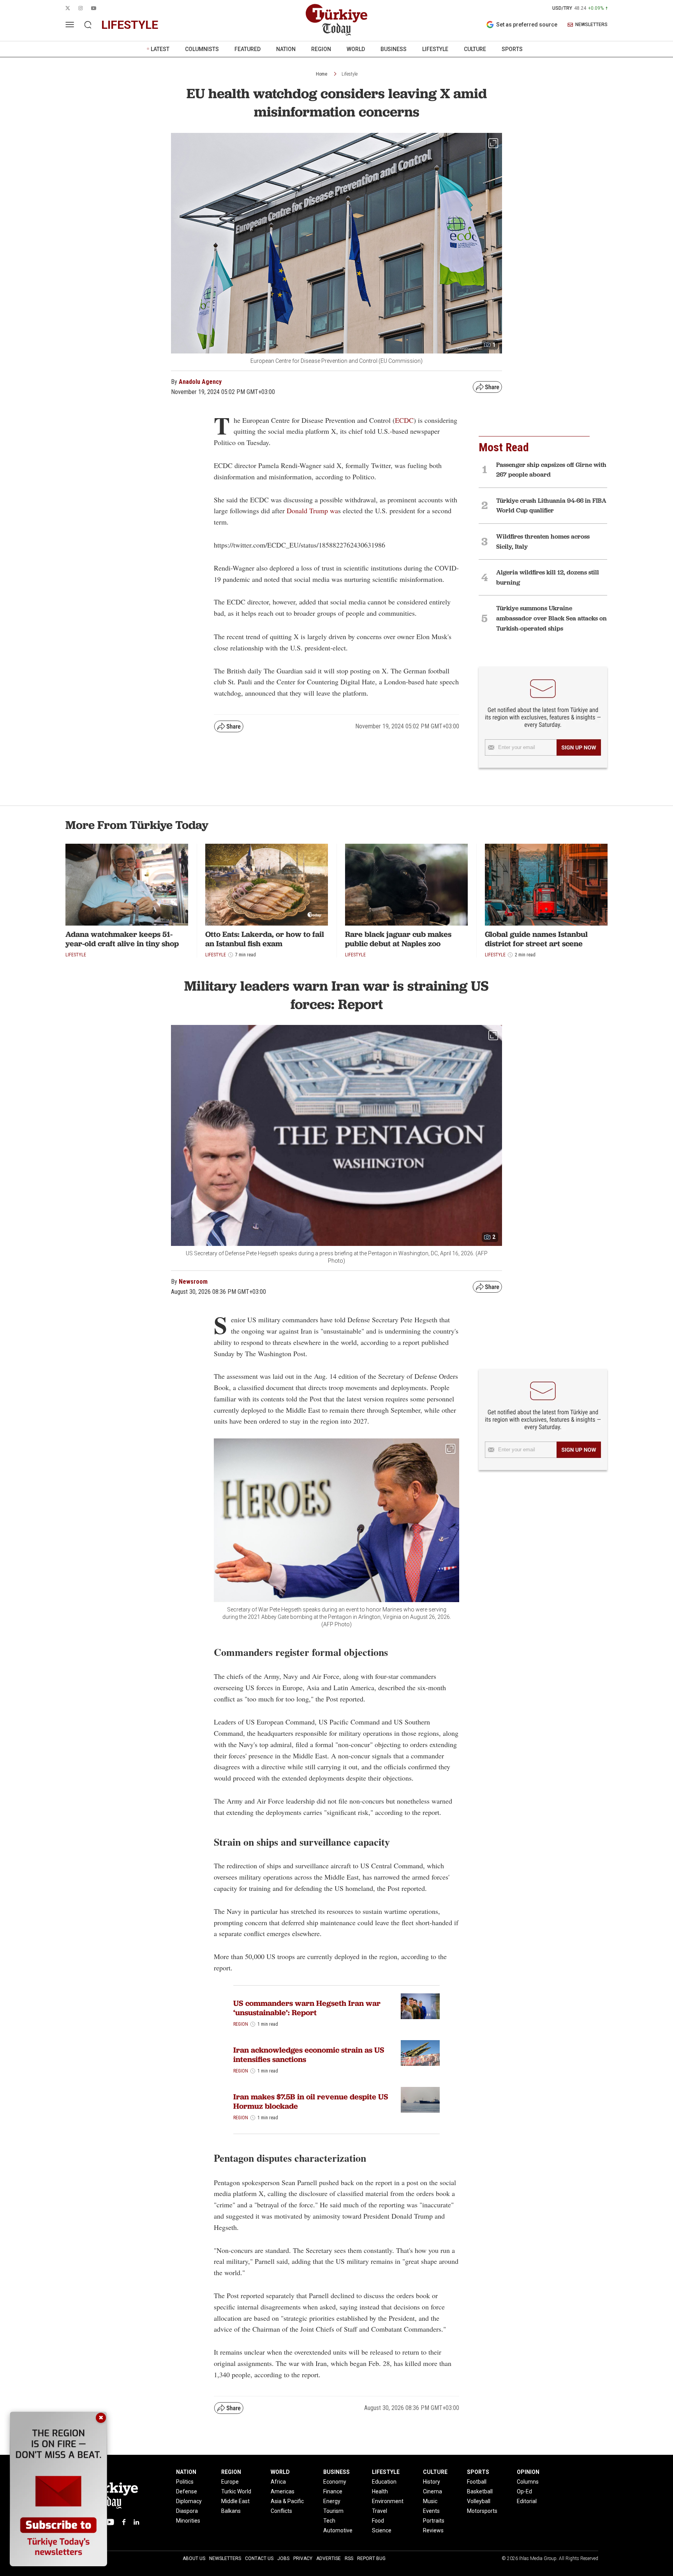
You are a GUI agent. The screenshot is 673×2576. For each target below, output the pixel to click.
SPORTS (512, 49)
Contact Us (259, 2558)
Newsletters (225, 2558)
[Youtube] (109, 2522)
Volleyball (479, 2501)
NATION (286, 49)
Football (477, 2482)
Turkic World (236, 2491)
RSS (349, 2558)
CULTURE (475, 49)
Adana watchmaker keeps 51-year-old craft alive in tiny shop (122, 939)
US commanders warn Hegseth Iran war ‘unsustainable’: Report (307, 2008)
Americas (283, 2491)
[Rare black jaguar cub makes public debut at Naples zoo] (406, 885)
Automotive (338, 2530)
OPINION (528, 2472)
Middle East (235, 2501)
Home (322, 74)
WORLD (356, 49)
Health (380, 2491)
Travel (380, 2511)
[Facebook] (124, 2522)
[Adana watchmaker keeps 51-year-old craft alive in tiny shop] (127, 885)
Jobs (283, 2558)
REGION (321, 49)
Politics (185, 2482)
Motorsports (482, 2511)
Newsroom (193, 1282)
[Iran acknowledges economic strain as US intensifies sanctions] (420, 2053)
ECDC (404, 420)
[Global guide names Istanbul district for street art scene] (546, 885)
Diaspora (187, 2511)
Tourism (333, 2511)
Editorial (527, 2501)
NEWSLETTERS (591, 25)
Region (241, 2024)
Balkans (231, 2511)
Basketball (480, 2491)
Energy (332, 2501)
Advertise (329, 2558)
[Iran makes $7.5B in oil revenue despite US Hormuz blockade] (420, 2100)
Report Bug (371, 2558)
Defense (187, 2491)
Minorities (188, 2521)
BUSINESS (394, 49)
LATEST (160, 49)
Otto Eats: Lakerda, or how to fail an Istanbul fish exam (265, 939)
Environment (388, 2501)
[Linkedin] (137, 2522)
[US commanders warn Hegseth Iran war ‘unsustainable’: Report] (420, 2006)
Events (431, 2511)
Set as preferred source (527, 25)
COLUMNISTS (202, 49)
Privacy (303, 2558)
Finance (333, 2491)
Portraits (434, 2521)
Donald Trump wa (312, 511)
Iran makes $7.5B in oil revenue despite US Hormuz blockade (311, 2101)
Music (430, 2501)
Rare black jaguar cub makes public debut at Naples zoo (398, 939)
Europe (230, 2482)
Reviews (433, 2530)
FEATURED (248, 49)
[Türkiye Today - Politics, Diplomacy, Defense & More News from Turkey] (336, 20)
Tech (329, 2521)
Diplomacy (189, 2501)
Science (382, 2530)
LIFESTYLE (435, 49)
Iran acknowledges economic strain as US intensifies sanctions (309, 2055)
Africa (278, 2482)
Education (384, 2482)
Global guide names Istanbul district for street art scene (536, 939)
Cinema (433, 2491)
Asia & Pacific (287, 2501)
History (432, 2482)
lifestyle (130, 25)
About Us (194, 2558)
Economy (335, 2482)
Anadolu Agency (200, 382)
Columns (528, 2482)
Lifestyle (350, 74)
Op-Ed (524, 2491)
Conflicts (281, 2511)
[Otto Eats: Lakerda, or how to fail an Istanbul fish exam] (267, 885)
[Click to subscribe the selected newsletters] (579, 747)
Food (378, 2521)
